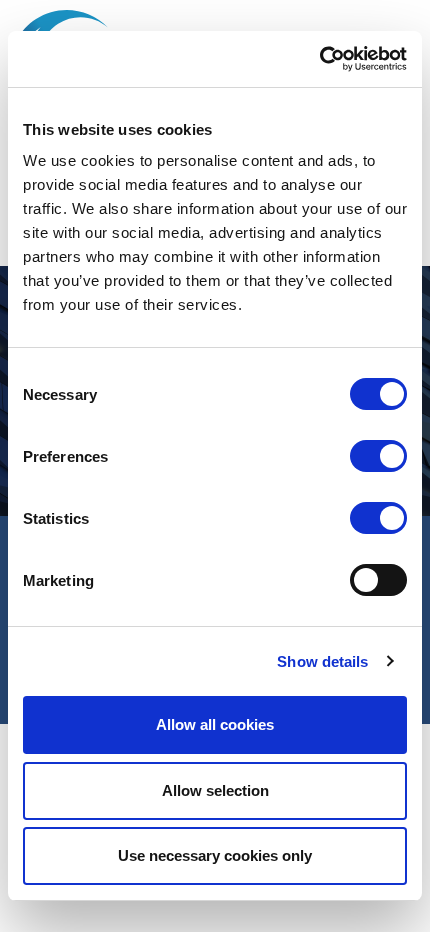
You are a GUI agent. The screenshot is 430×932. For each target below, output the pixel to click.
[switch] (378, 456)
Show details (322, 661)
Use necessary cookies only (215, 855)
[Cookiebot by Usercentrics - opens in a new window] (319, 59)
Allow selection (215, 790)
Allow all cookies (215, 724)
